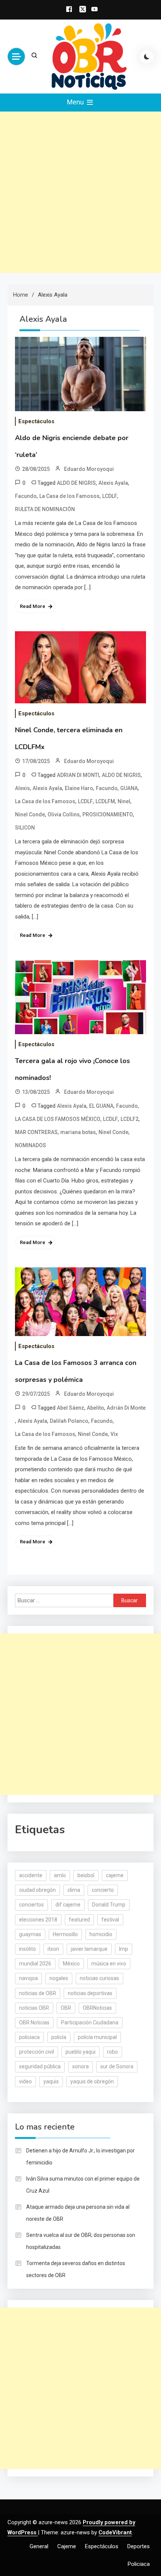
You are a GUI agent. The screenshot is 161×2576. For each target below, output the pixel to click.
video (25, 2081)
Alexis (22, 788)
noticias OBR (34, 2008)
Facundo (26, 496)
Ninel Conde (30, 814)
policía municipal (97, 2037)
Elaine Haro (79, 788)
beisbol (86, 1875)
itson (53, 1949)
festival (110, 1920)
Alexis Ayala (113, 483)
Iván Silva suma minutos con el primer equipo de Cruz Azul (83, 2185)
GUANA (129, 788)
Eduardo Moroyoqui (89, 469)
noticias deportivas (90, 1993)
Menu (76, 102)
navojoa (28, 1978)
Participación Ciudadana (90, 2022)
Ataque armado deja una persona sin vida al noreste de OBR (78, 2213)
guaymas (30, 1934)
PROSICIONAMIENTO (108, 814)
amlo (60, 1875)
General (39, 2546)
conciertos (31, 1905)
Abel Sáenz (71, 1408)
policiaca (29, 2037)
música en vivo (109, 1964)
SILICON (25, 828)
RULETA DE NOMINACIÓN (45, 509)
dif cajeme (68, 1905)
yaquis (51, 2081)
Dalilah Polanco (69, 1421)
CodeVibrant (115, 2532)
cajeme (115, 1875)
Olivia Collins (64, 814)
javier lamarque (89, 1949)
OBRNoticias (97, 2008)
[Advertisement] (80, 192)
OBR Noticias (34, 2022)
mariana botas (78, 1132)
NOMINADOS (31, 1145)
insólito (28, 1949)
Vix (114, 1434)
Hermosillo (65, 1934)
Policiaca (139, 2564)
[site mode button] (147, 57)
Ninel (124, 801)
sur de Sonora (117, 2066)
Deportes (139, 2546)
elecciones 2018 (38, 1920)
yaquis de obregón (92, 2081)
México (71, 1964)
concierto (103, 1890)
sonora (80, 2066)
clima (74, 1890)
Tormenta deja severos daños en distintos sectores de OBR (76, 2269)
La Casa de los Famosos (69, 496)
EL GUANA (101, 1106)
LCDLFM (105, 801)
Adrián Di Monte (126, 1408)
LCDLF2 (130, 1119)
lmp (124, 1949)
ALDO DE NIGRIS (76, 483)
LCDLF (110, 496)
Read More (33, 606)
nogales (59, 1978)
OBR (66, 2008)
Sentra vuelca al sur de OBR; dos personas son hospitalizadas (81, 2241)
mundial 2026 (35, 1964)
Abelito (95, 1408)
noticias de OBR (38, 1993)
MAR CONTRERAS (36, 1132)
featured (79, 1920)
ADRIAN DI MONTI (78, 775)
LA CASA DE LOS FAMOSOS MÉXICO (58, 1119)
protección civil (37, 2052)
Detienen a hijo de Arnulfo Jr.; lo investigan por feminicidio (80, 2157)
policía (59, 2037)
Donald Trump (109, 1905)
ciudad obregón (37, 1890)
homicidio (101, 1934)
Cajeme (67, 2546)
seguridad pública (40, 2066)
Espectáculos (36, 421)
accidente (31, 1875)
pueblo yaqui (80, 2052)
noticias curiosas (99, 1978)
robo (113, 2052)
